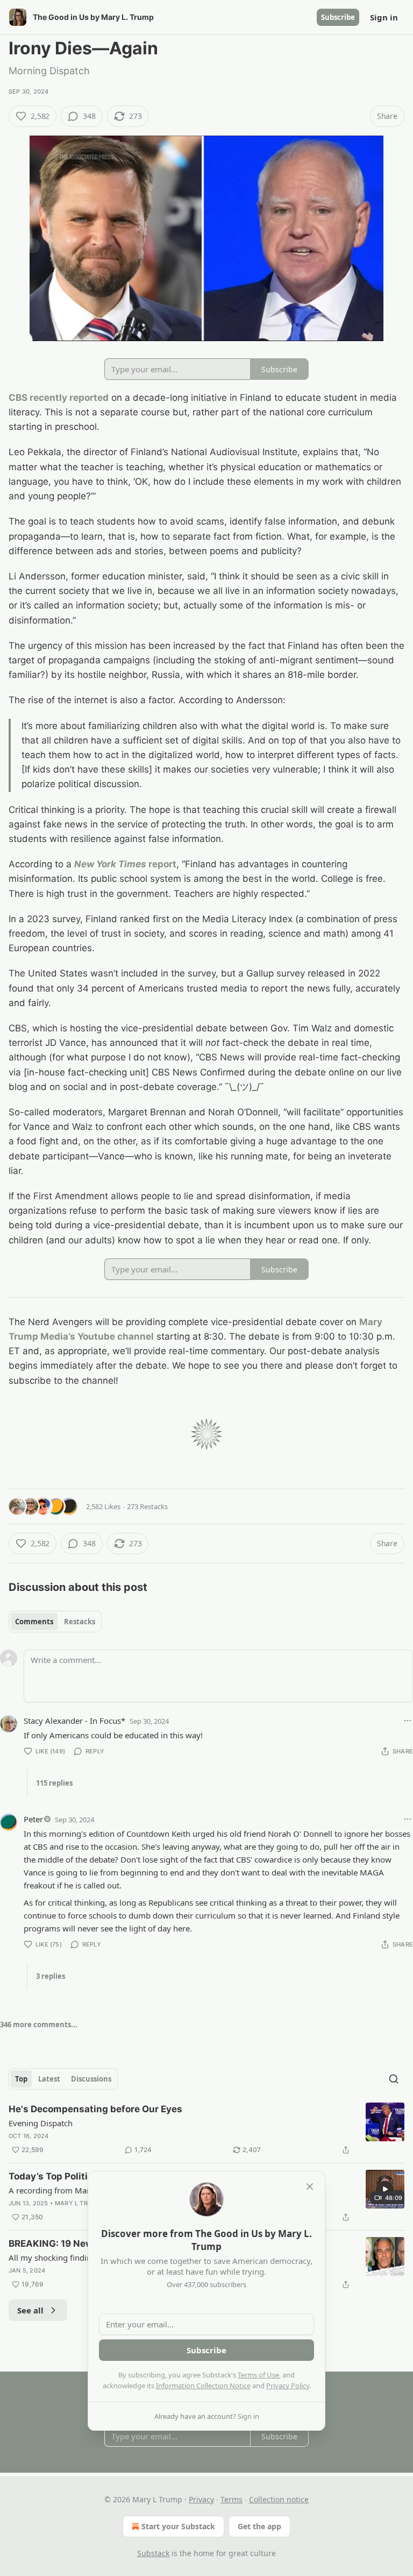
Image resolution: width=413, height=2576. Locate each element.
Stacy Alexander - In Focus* (74, 1721)
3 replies (51, 1976)
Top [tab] (21, 2079)
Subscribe (338, 17)
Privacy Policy (288, 2386)
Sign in (384, 17)
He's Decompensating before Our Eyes (95, 2109)
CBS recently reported (59, 398)
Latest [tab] (49, 2079)
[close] (310, 2186)
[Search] (394, 2079)
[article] (206, 2129)
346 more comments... (39, 2025)
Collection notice (279, 2499)
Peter (33, 1819)
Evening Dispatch (41, 2123)
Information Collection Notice (203, 2386)
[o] (385, 2189)
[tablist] (55, 1622)
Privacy (201, 2499)
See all (30, 2310)
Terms (232, 2499)
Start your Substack (178, 2526)
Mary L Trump (78, 2203)
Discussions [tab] (91, 2079)
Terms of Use (258, 2375)
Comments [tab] (34, 1622)
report (161, 864)
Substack (153, 2553)
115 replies (54, 1783)
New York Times (110, 864)
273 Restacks (147, 1506)
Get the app (259, 2526)
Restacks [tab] (80, 1622)
